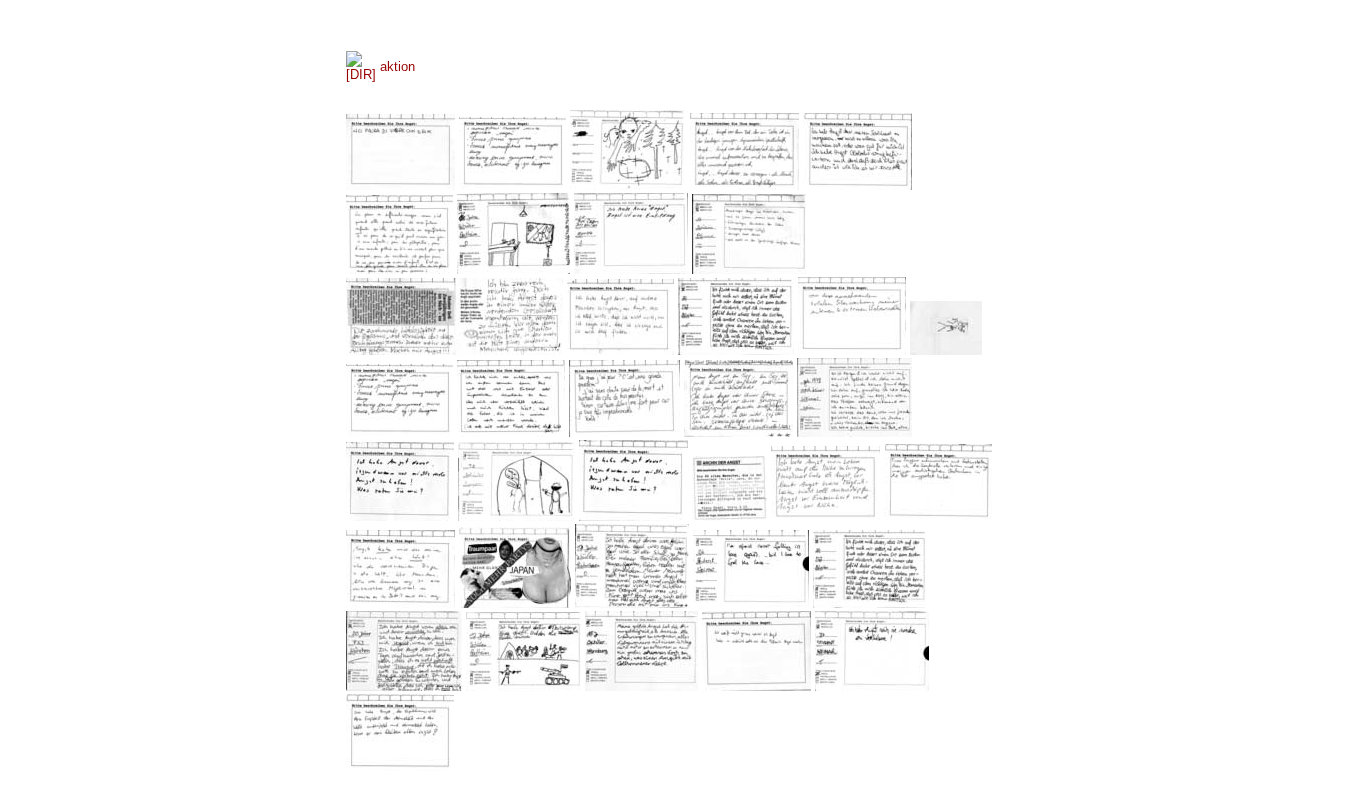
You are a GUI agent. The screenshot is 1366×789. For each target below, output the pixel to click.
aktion (397, 66)
